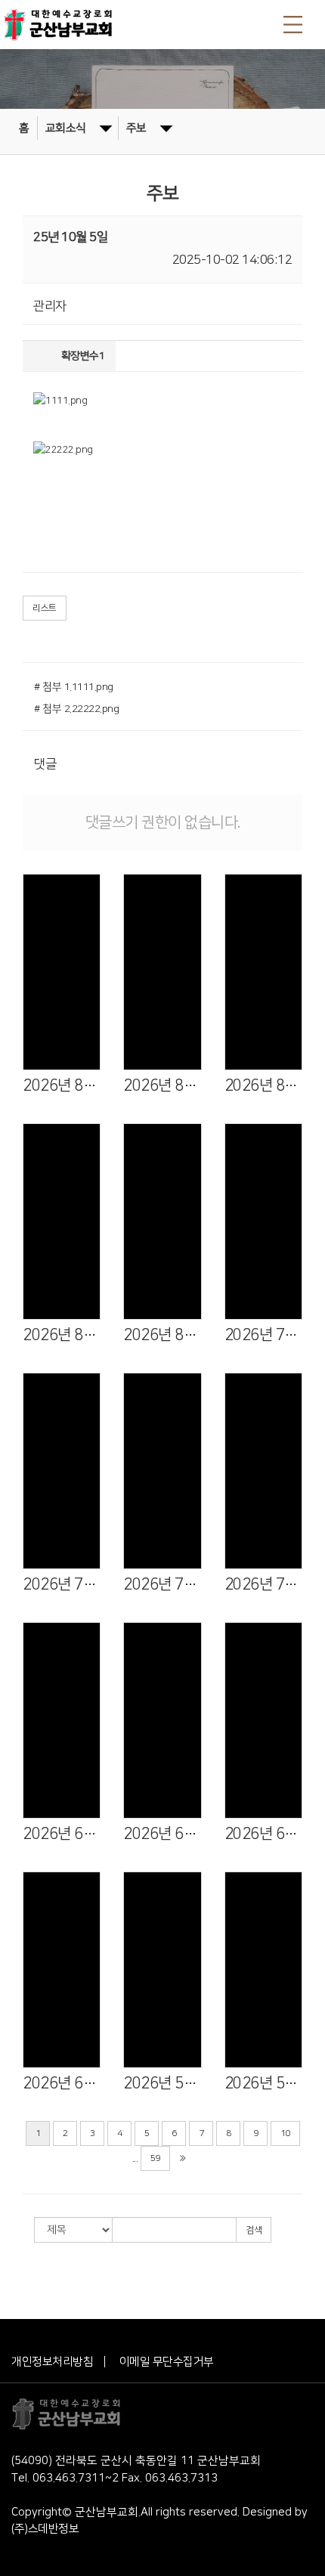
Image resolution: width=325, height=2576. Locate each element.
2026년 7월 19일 (62, 1584)
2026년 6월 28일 (62, 1834)
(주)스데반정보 (45, 2529)
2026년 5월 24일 (263, 2083)
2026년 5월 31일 (162, 2083)
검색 (254, 2230)
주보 (136, 128)
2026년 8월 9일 (62, 1335)
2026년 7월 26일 (263, 1335)
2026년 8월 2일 (162, 1335)
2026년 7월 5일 (263, 1584)
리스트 (45, 608)
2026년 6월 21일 (162, 1834)
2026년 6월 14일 (263, 1834)
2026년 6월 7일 (62, 2083)
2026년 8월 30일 (62, 1085)
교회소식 (66, 128)
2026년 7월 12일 (162, 1584)
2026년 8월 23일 (162, 1085)
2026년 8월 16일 (263, 1085)
